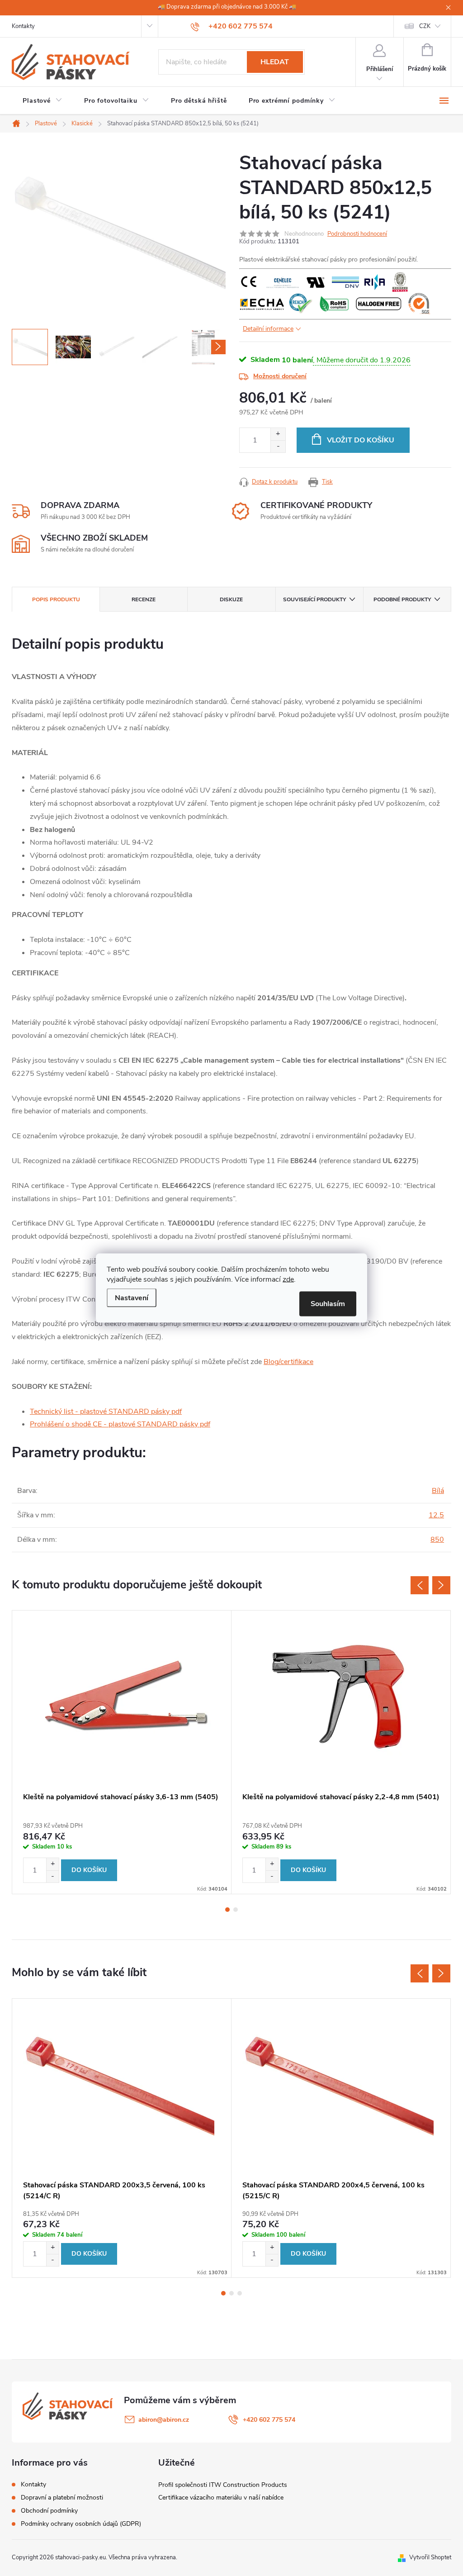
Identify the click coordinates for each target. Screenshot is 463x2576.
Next (441, 1585)
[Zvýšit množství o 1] (278, 434)
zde (288, 1279)
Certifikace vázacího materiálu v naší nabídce (221, 2498)
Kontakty (23, 26)
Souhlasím (328, 1304)
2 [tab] (236, 1910)
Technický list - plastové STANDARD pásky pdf (106, 1412)
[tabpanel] (122, 1752)
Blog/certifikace (288, 1362)
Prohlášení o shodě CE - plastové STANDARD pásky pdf (120, 1424)
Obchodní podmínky (49, 2511)
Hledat (275, 62)
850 (437, 1540)
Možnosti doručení (280, 376)
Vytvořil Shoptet (430, 2557)
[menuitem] (43, 101)
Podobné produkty (402, 599)
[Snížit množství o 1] (278, 446)
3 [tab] (240, 2293)
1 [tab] (227, 1910)
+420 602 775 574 (269, 2420)
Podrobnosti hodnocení (357, 234)
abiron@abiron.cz (164, 2420)
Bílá (438, 1491)
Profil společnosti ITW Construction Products (223, 2485)
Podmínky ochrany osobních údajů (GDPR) (81, 2524)
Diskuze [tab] (231, 599)
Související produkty (314, 599)
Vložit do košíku (361, 440)
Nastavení (132, 1298)
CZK (425, 26)
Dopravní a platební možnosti (62, 2498)
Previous (420, 1585)
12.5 (436, 1515)
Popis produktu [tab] (56, 599)
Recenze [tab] (144, 599)
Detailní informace (268, 329)
